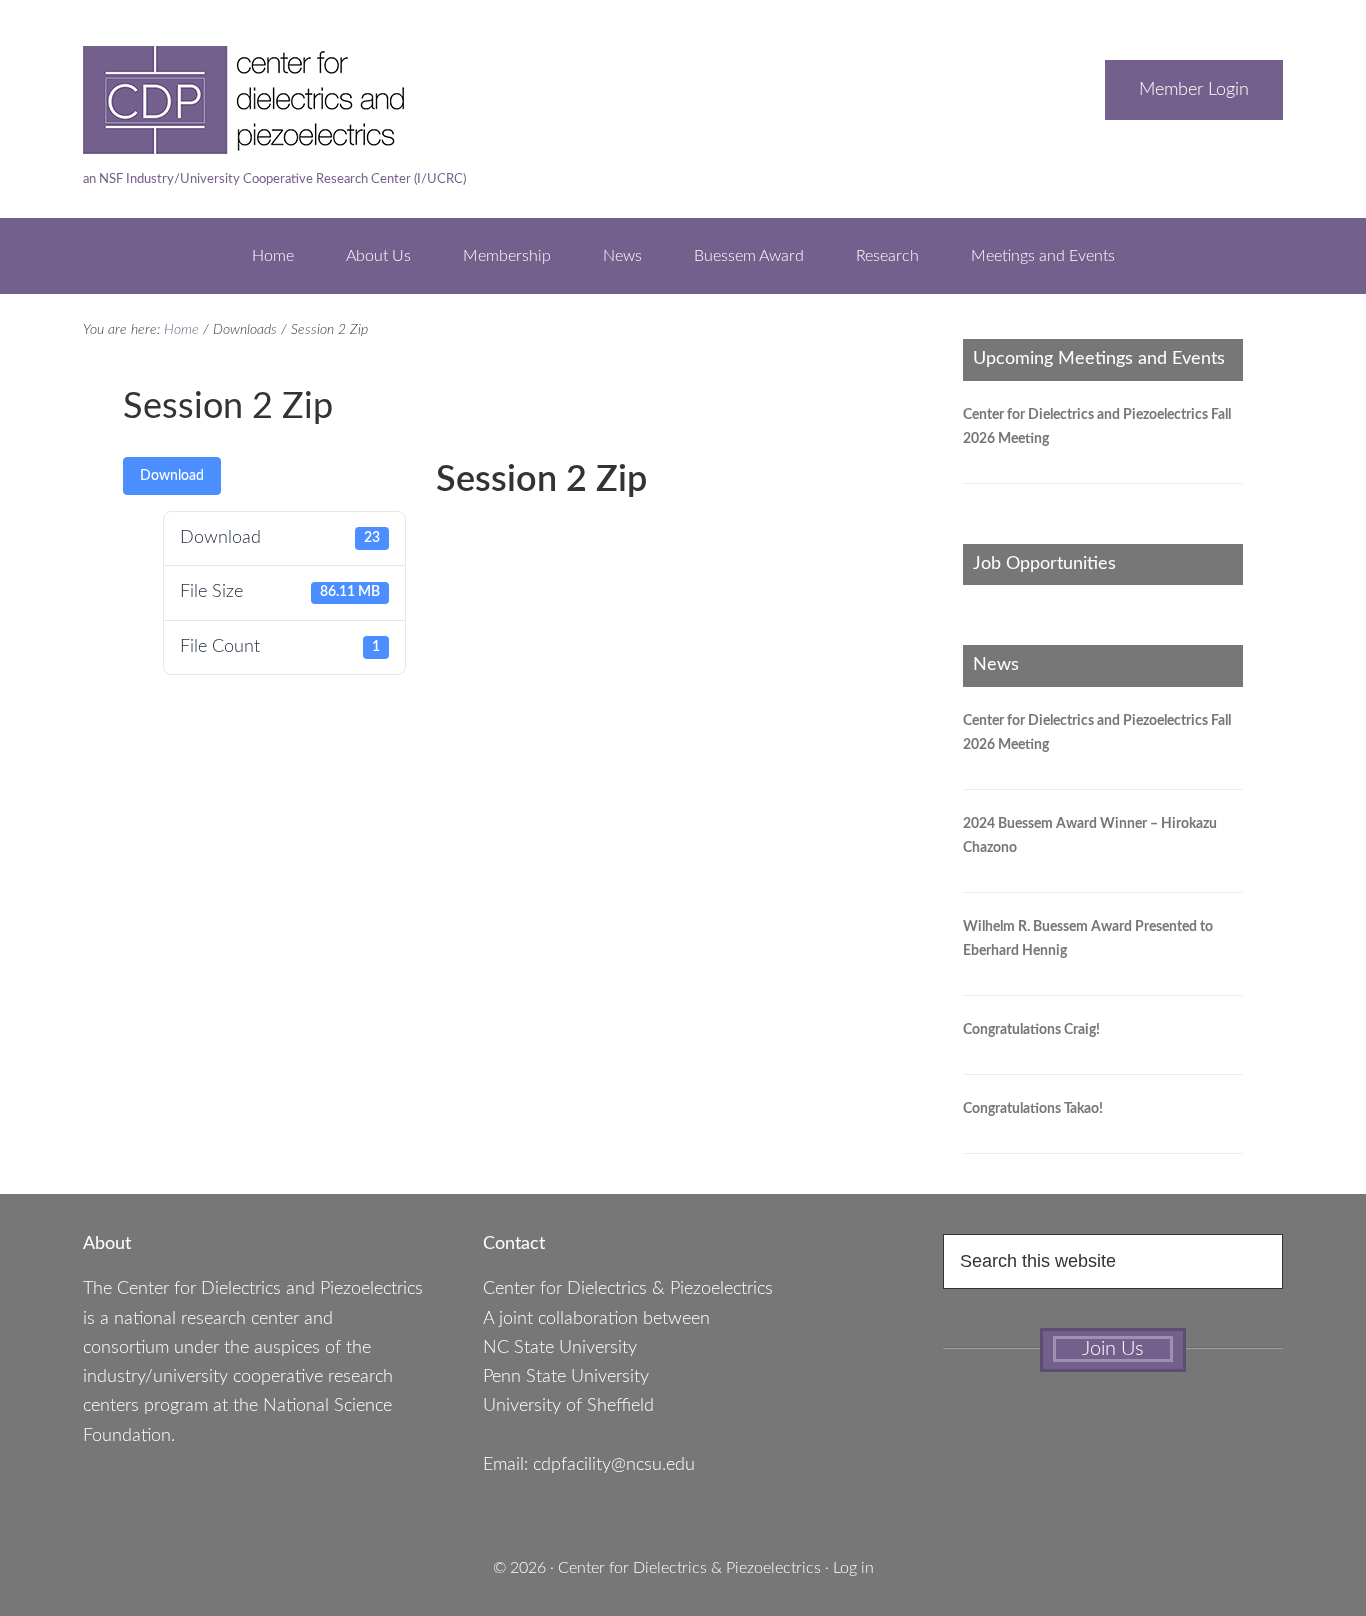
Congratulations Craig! (1031, 1030)
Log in (853, 1568)
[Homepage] (283, 144)
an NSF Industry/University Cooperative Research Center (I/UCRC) (274, 179)
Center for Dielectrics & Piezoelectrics (689, 1568)
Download (172, 476)
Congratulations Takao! (1033, 1109)
